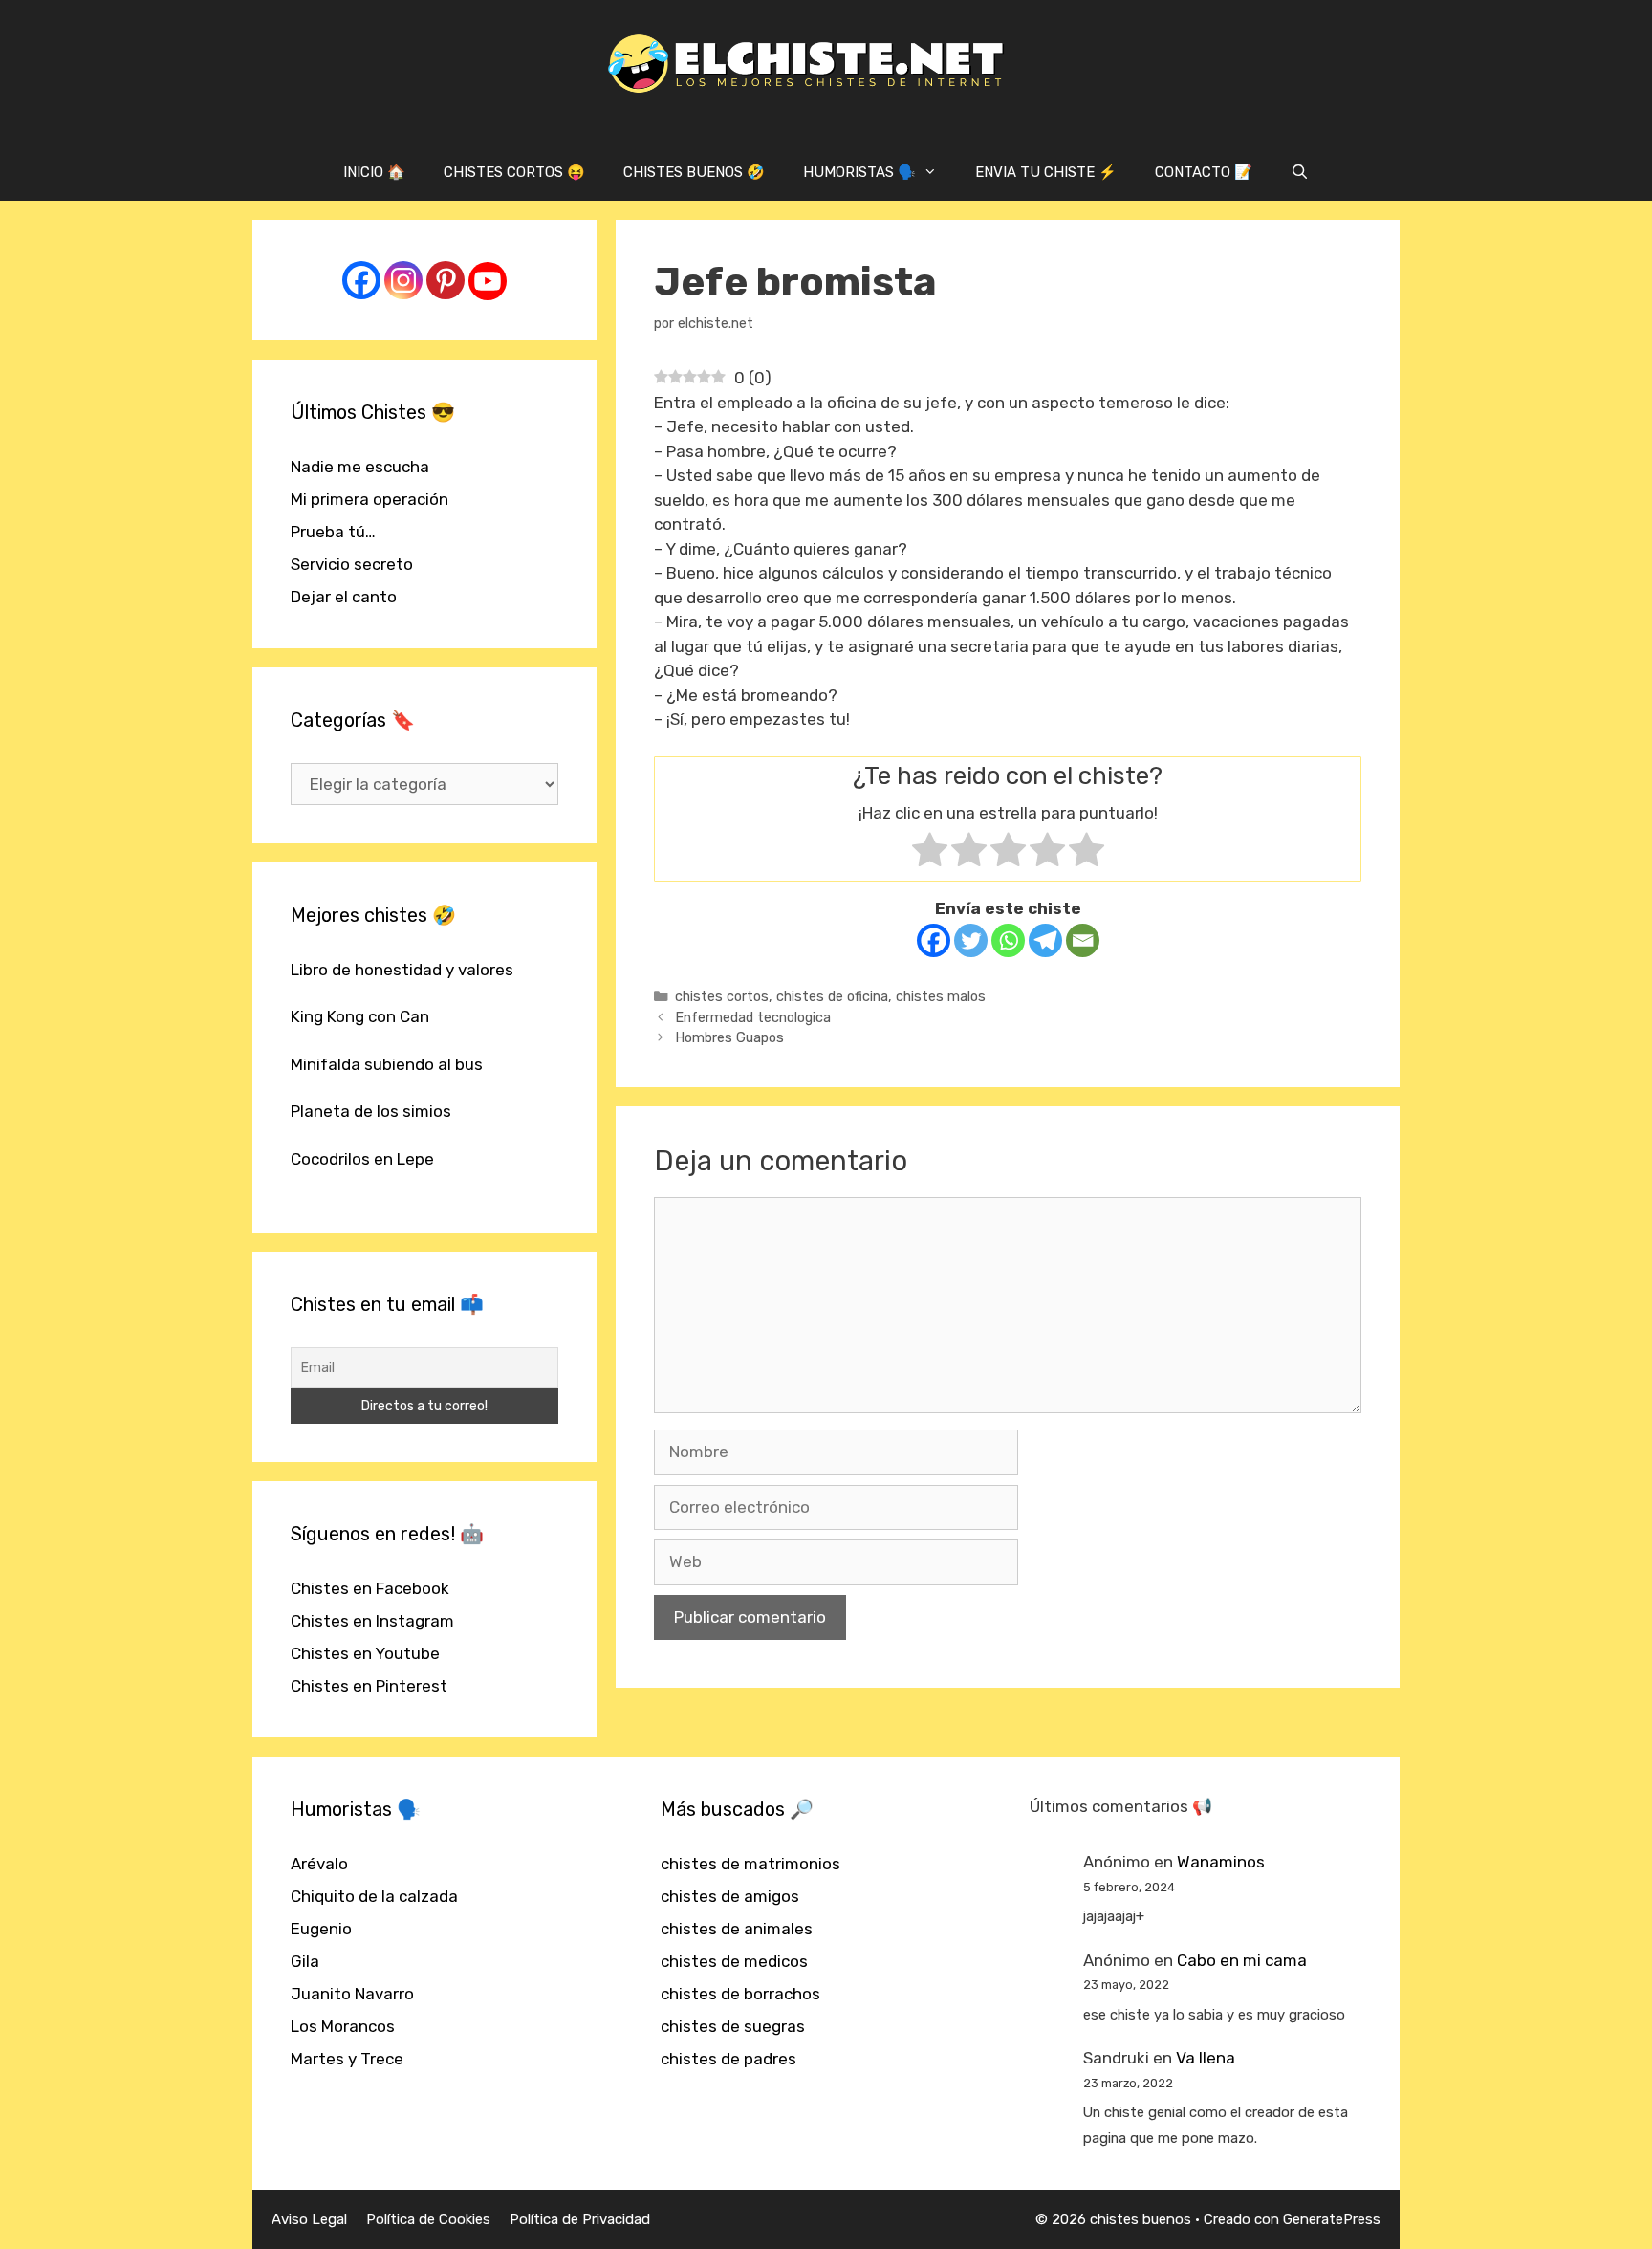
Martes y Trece (347, 2059)
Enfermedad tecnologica (753, 1017)
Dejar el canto (344, 597)
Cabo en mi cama (1242, 1960)
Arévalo (319, 1864)
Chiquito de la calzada (374, 1896)
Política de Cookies (428, 2219)
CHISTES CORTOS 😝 (514, 172)
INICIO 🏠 (374, 172)
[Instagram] (403, 280)
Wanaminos (1221, 1862)
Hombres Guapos (729, 1037)
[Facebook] (934, 940)
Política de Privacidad (580, 2219)
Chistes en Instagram (372, 1621)
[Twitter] (971, 940)
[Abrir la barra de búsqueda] (1300, 172)
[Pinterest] (446, 280)
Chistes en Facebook (370, 1588)
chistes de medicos (734, 1961)
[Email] (1083, 940)
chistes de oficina (832, 996)
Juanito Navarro (352, 1994)
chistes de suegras (733, 2026)
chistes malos (941, 996)
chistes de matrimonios (750, 1864)
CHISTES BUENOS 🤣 (694, 172)
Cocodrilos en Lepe (362, 1159)
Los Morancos (343, 2026)
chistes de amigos (730, 1896)
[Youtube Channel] (488, 281)
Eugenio (321, 1929)
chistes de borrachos (740, 1994)
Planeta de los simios (371, 1111)
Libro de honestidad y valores (402, 970)
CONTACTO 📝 (1204, 172)
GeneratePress (1332, 2219)
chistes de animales (737, 1929)
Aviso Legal (309, 2219)
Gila (305, 1961)
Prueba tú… (333, 532)
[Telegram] (1045, 940)
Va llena (1206, 2058)
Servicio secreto (352, 564)
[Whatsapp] (1008, 940)
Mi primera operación (370, 499)
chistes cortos (722, 996)
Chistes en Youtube (365, 1653)
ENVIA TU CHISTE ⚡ (1046, 172)
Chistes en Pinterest (369, 1686)
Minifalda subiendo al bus (387, 1064)
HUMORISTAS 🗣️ (859, 172)
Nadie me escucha (360, 467)
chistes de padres (728, 2059)
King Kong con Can (360, 1016)
